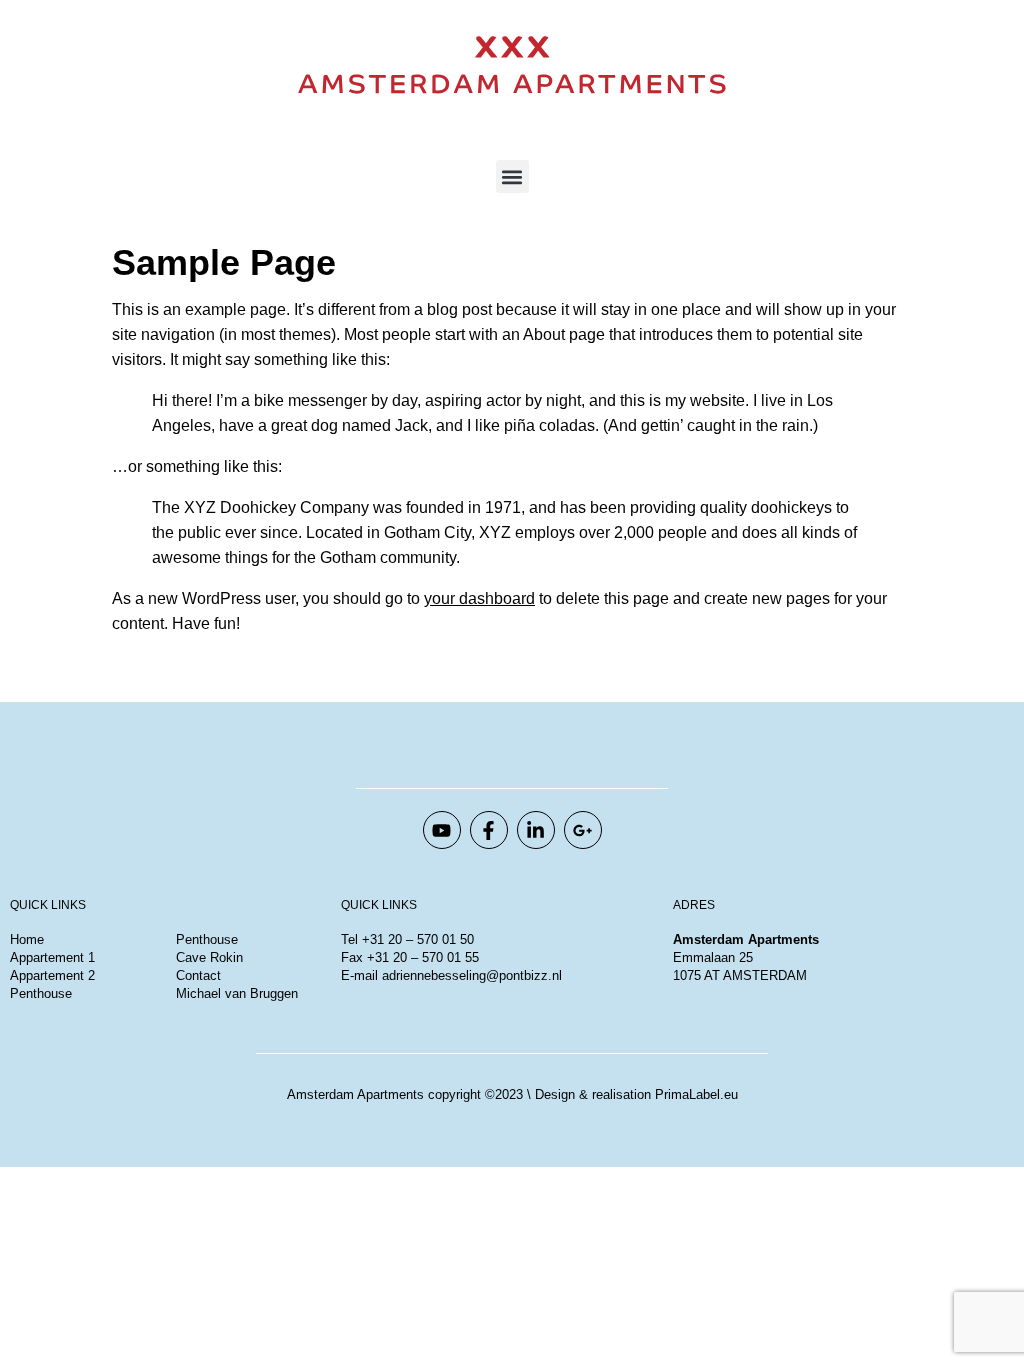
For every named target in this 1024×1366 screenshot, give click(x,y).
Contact (198, 975)
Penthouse (41, 993)
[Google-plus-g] (583, 830)
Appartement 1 (52, 957)
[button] (512, 176)
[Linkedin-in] (536, 830)
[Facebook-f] (489, 830)
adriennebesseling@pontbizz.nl (472, 975)
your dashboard (479, 598)
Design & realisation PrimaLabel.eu (636, 1094)
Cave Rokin (209, 957)
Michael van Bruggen (239, 993)
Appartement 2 (52, 975)
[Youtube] (442, 830)
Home (27, 939)
